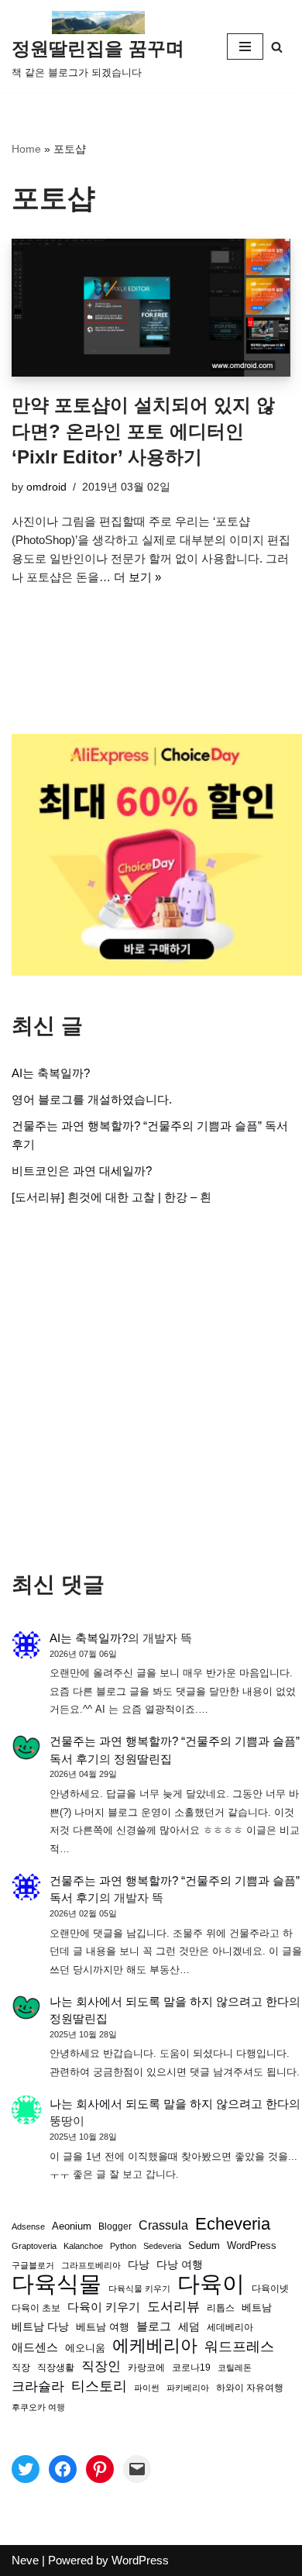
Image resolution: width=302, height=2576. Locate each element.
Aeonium (72, 2226)
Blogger (115, 2226)
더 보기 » (137, 577)
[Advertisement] (151, 1389)
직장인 (101, 2366)
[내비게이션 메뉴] (245, 46)
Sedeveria (162, 2246)
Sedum (204, 2245)
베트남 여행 (103, 2327)
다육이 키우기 (104, 2307)
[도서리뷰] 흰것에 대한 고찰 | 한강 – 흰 (112, 1197)
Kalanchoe (83, 2246)
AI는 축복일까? (51, 1073)
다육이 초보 (36, 2307)
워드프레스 (239, 2346)
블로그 (154, 2326)
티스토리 (99, 2386)
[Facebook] (63, 2469)
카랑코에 (146, 2368)
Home (26, 149)
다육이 (211, 2284)
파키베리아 (188, 2388)
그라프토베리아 (91, 2265)
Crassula (163, 2225)
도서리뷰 (173, 2307)
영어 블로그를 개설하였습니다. (92, 1099)
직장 (21, 2368)
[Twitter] (26, 2469)
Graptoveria (34, 2246)
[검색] (277, 47)
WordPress (252, 2246)
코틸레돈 (235, 2368)
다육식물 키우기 (139, 2288)
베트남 (257, 2307)
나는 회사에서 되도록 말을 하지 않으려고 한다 (169, 2001)
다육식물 (57, 2284)
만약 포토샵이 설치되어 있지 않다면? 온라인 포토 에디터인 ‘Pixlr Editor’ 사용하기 (143, 431)
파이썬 (147, 2388)
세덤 (189, 2327)
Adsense (28, 2226)
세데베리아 (230, 2327)
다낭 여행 (180, 2264)
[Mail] (137, 2469)
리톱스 (221, 2307)
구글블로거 (33, 2265)
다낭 (139, 2264)
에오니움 (85, 2348)
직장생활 (56, 2368)
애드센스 (35, 2347)
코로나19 (191, 2368)
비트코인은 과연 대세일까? (82, 1171)
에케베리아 (155, 2346)
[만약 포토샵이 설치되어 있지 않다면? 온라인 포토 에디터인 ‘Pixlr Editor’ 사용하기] (151, 308)
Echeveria (233, 2224)
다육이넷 (270, 2288)
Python (123, 2246)
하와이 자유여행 (250, 2387)
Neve (25, 2560)
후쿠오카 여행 (38, 2407)
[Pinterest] (100, 2469)
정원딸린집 (143, 1759)
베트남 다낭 (40, 2327)
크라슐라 (38, 2387)
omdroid (46, 487)
